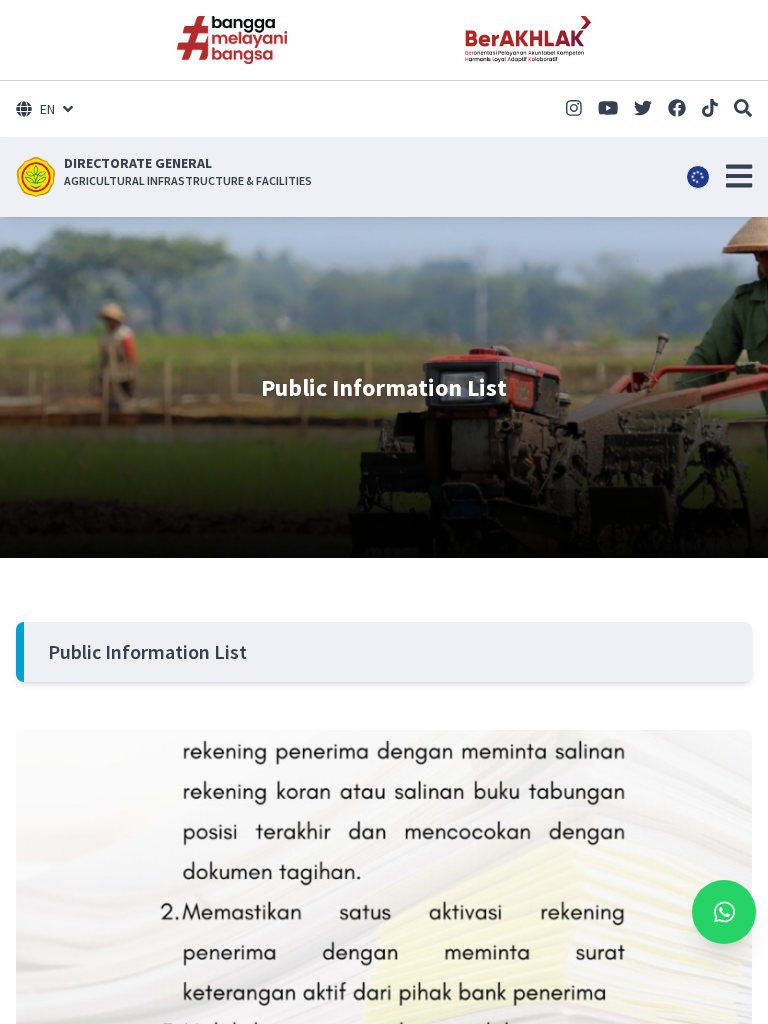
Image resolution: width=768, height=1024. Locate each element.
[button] (739, 176)
